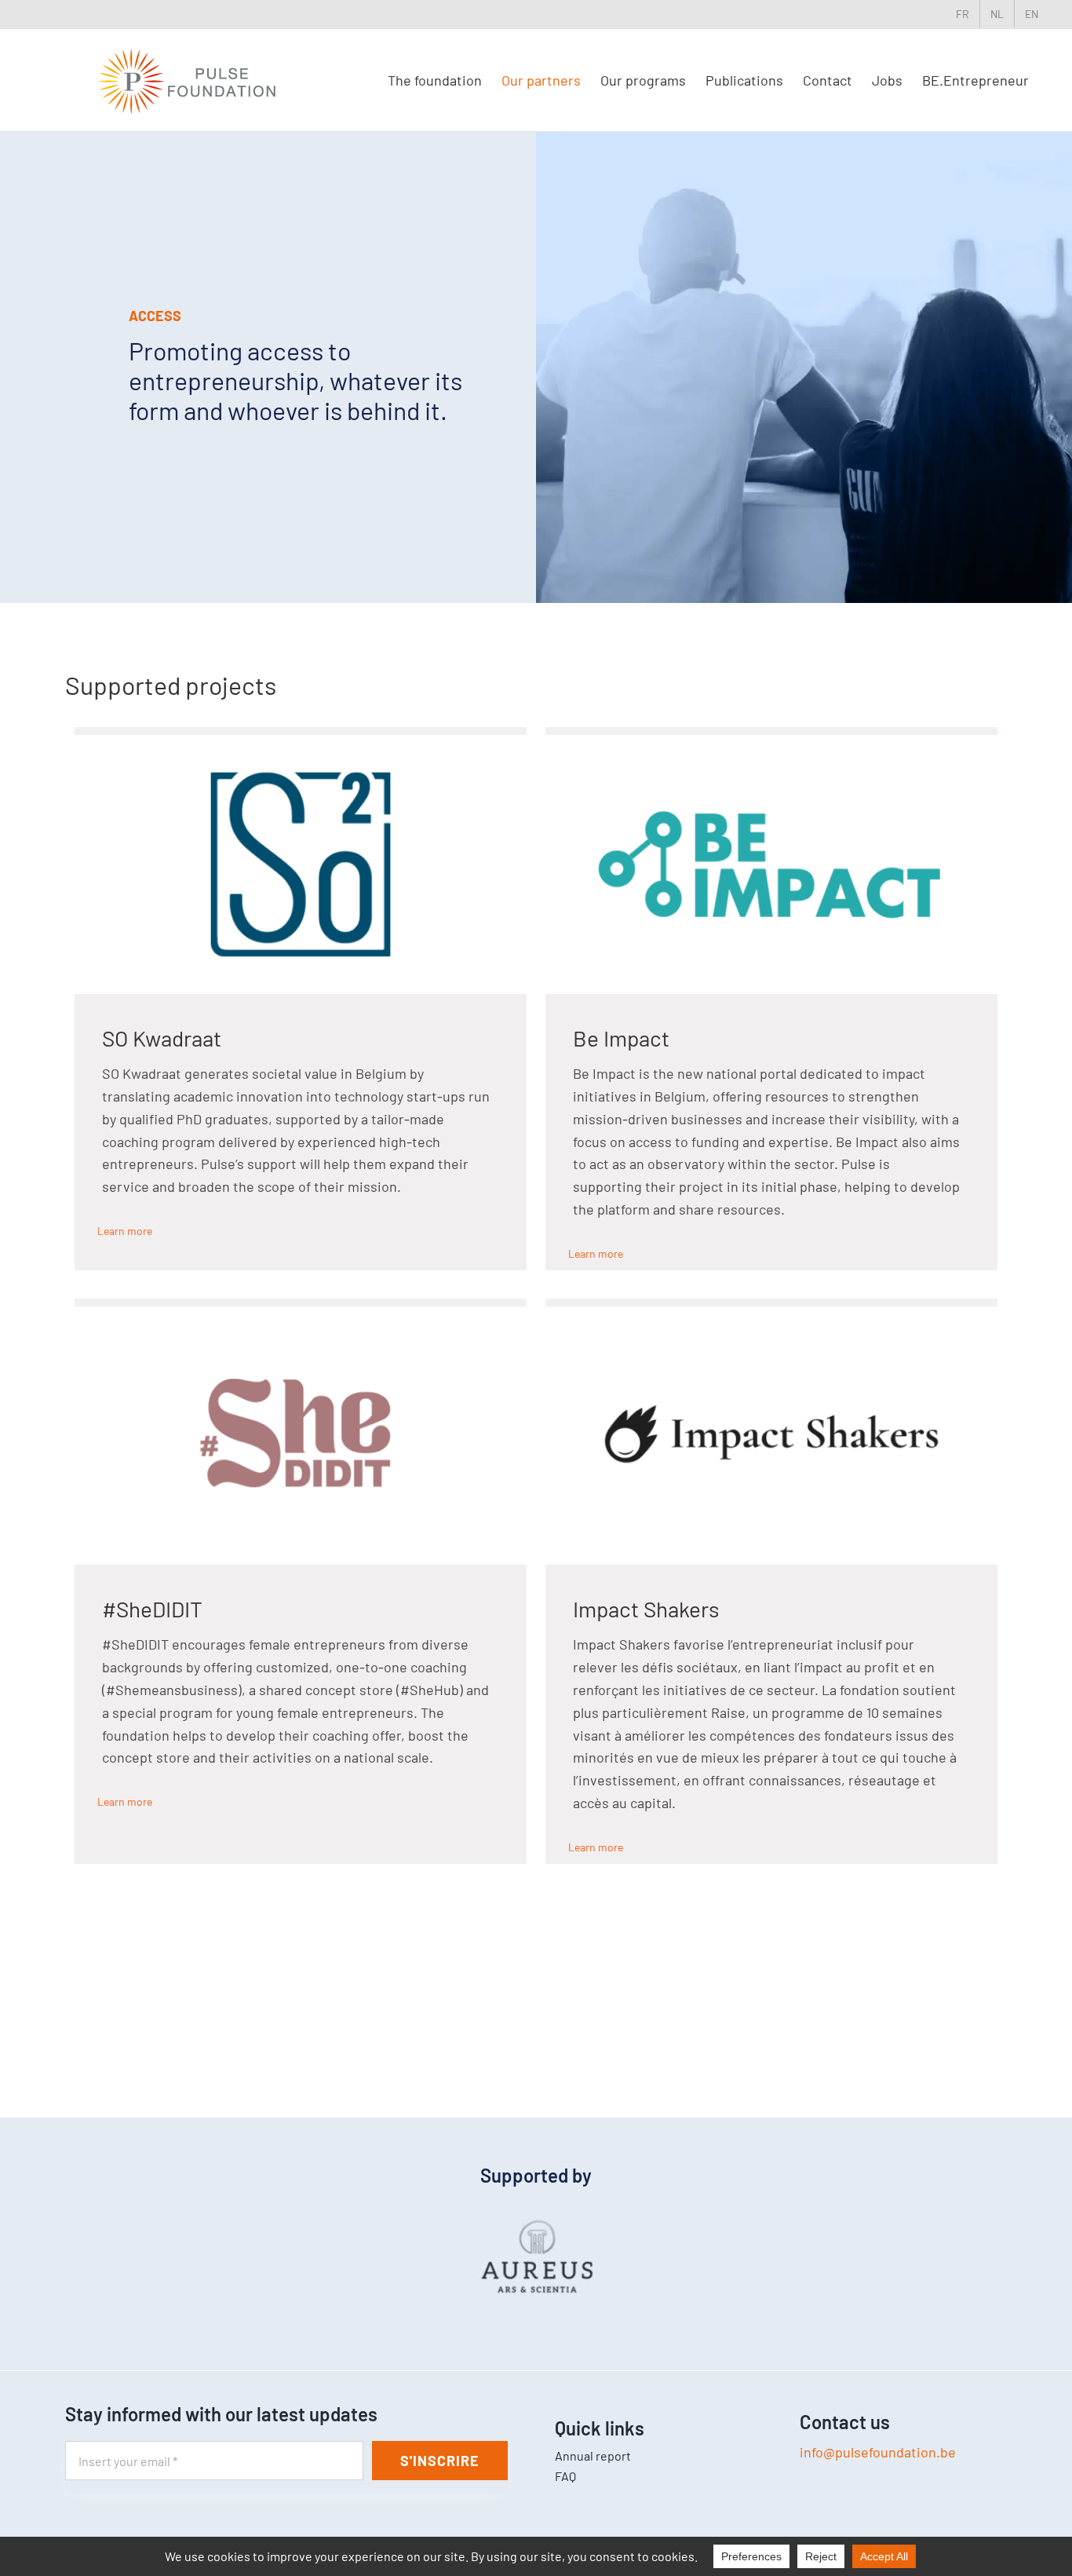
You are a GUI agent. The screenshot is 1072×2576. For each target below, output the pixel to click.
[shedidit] (301, 1314)
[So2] (301, 742)
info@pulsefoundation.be (878, 2452)
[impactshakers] (771, 1314)
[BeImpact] (771, 742)
